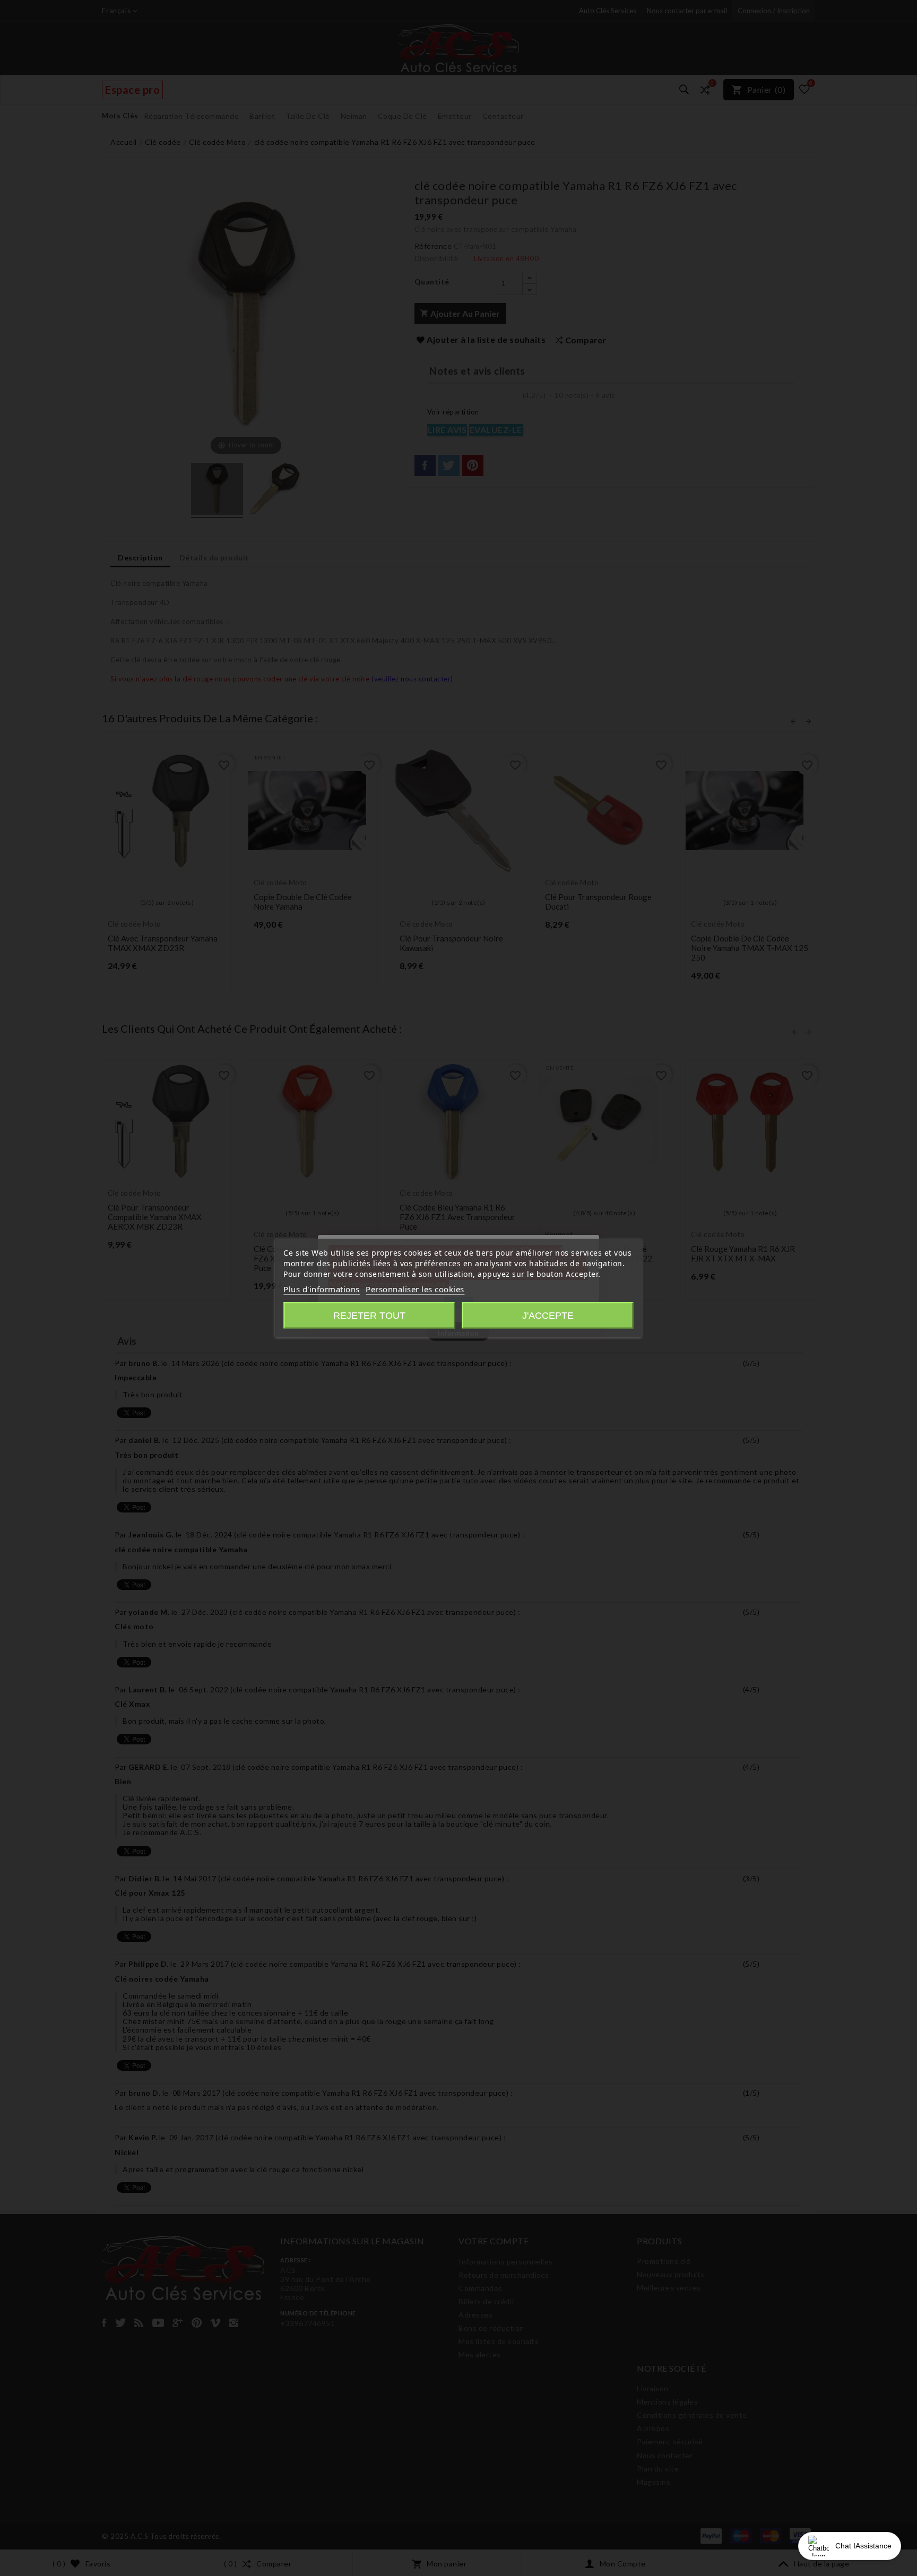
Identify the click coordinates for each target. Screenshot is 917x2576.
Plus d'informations (322, 1289)
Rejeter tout (369, 1316)
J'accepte (548, 1316)
